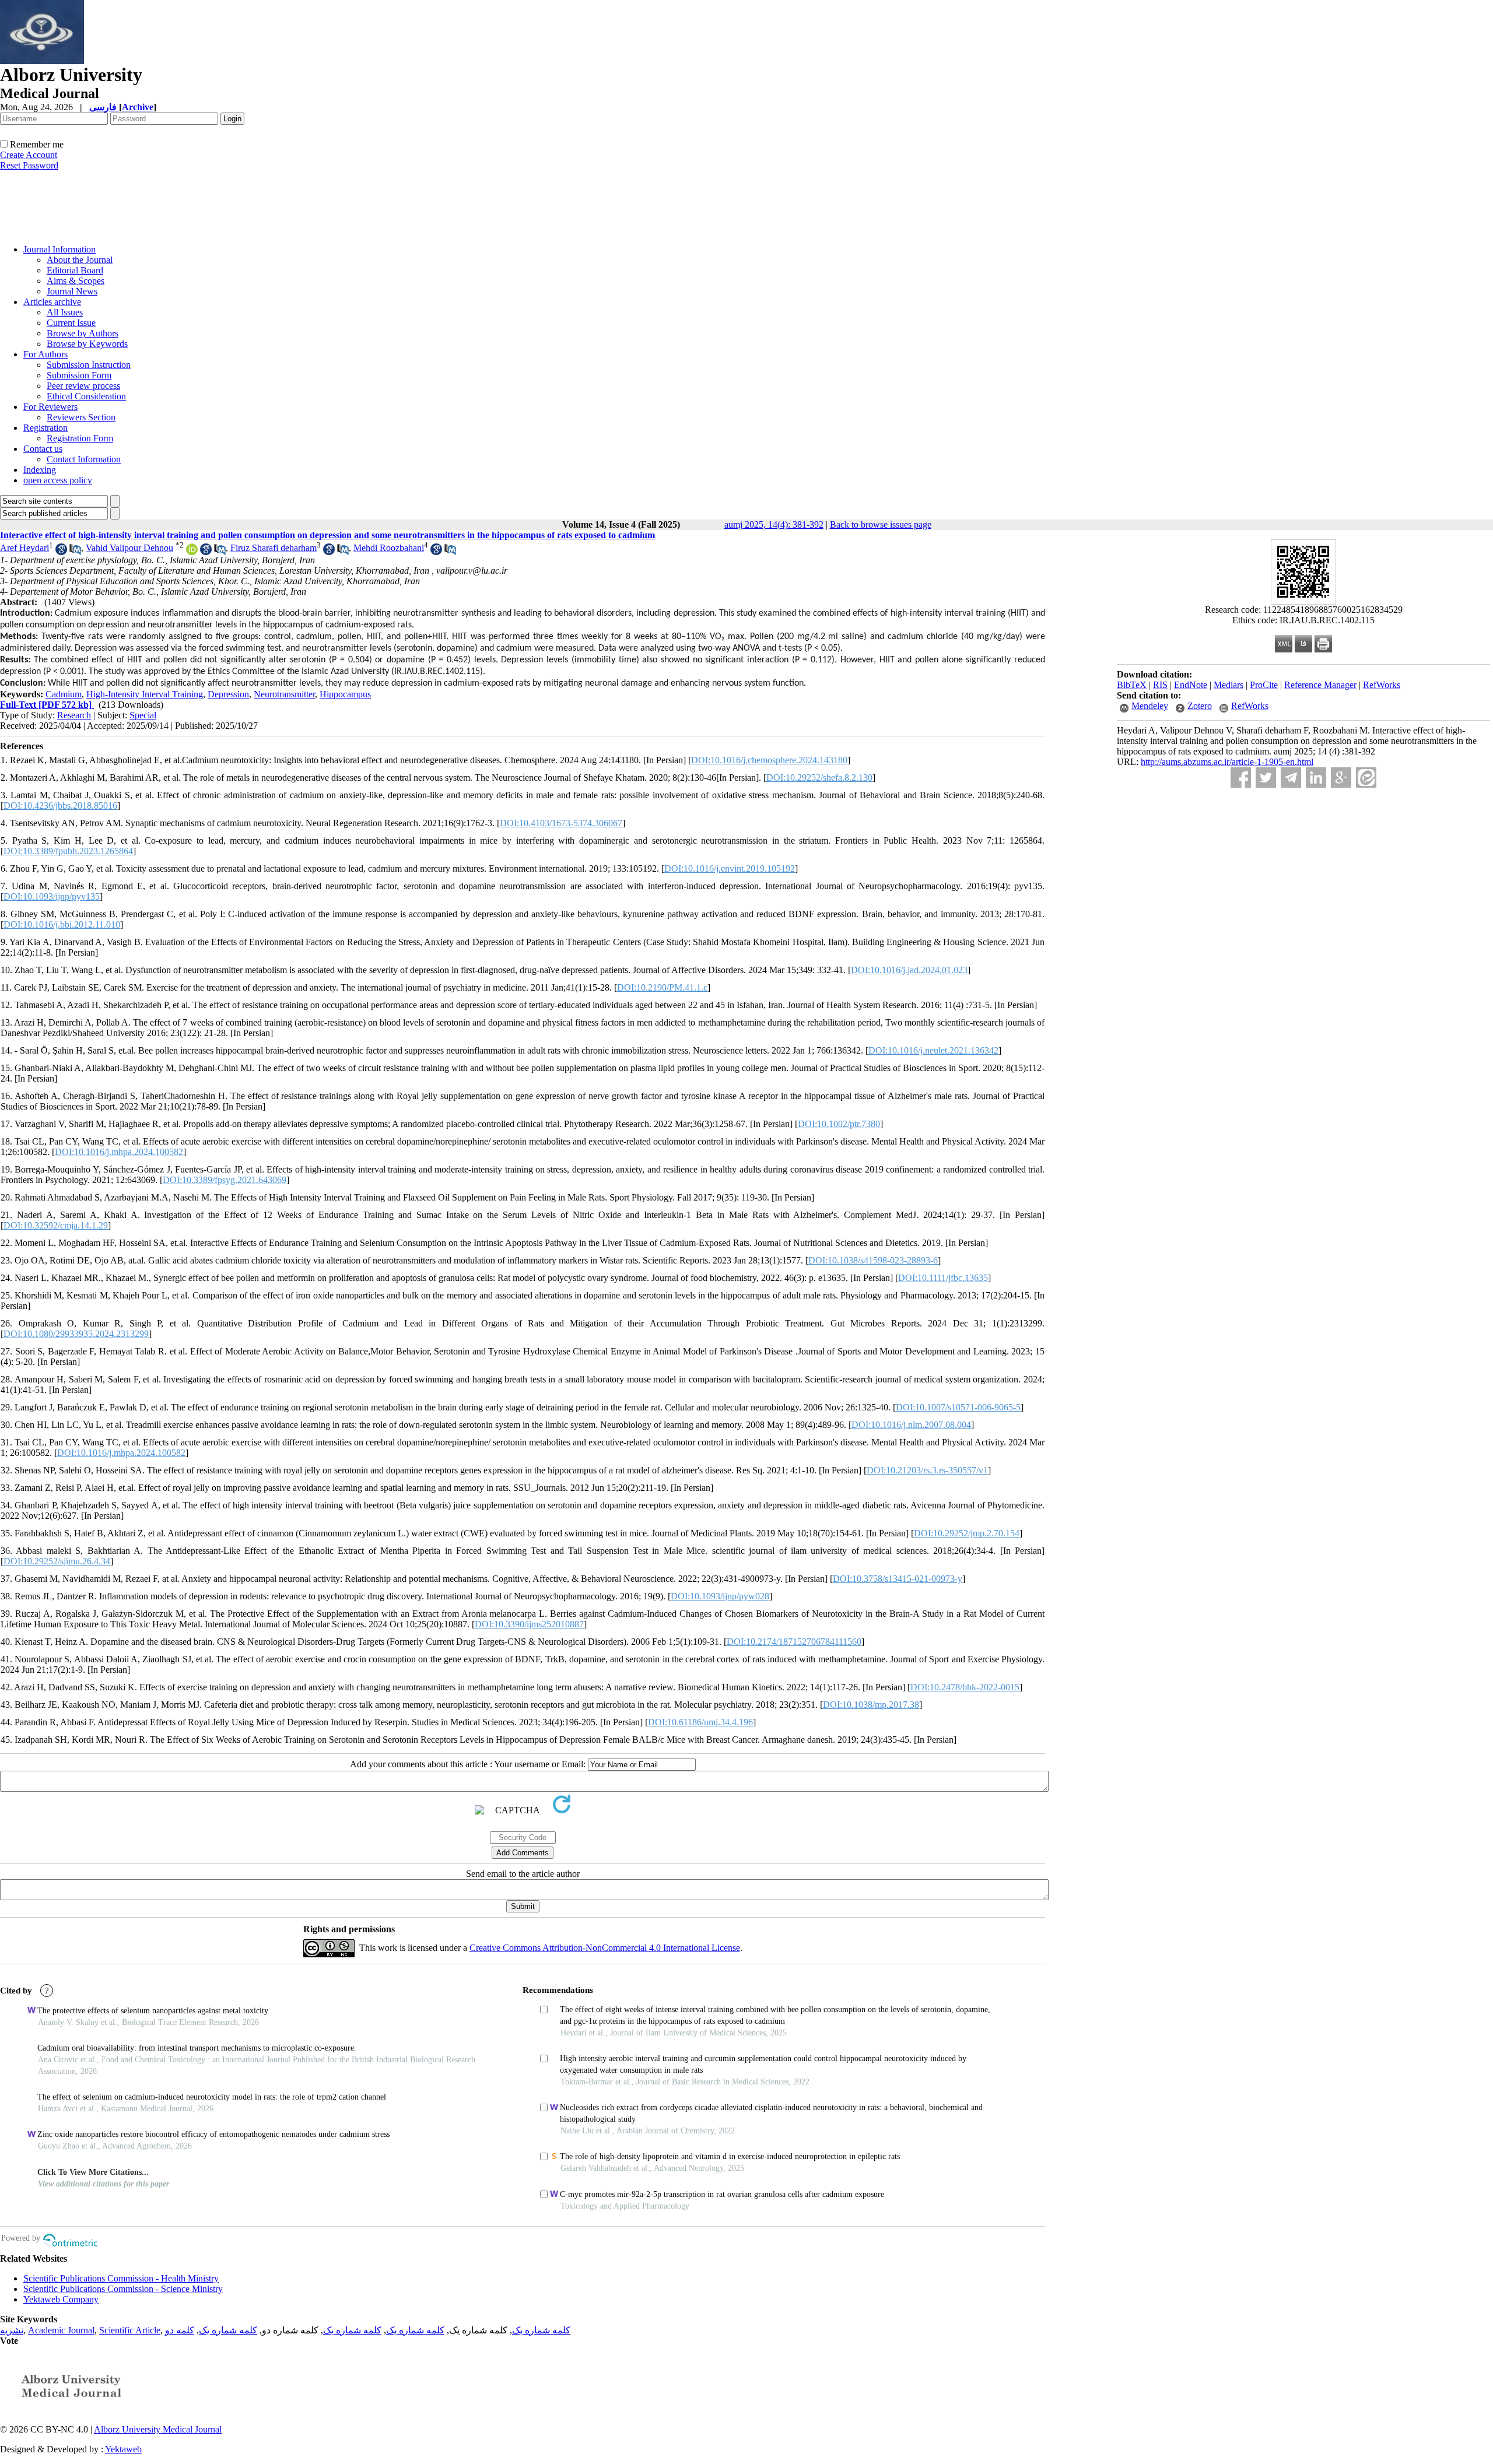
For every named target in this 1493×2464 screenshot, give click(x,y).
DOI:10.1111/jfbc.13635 (943, 1278)
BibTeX (1132, 685)
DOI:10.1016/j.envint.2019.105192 (730, 868)
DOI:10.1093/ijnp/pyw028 (720, 1596)
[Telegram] (1291, 778)
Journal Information (59, 249)
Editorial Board (75, 270)
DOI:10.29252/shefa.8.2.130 (819, 778)
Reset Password (29, 165)
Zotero (1200, 706)
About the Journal (80, 260)
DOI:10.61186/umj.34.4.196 (700, 1722)
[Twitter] (1266, 778)
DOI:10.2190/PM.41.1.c (662, 987)
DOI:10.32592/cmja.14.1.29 (56, 1225)
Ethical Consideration (86, 396)
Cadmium (64, 694)
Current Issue (71, 323)
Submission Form (79, 375)
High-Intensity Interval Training (145, 694)
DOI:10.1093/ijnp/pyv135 (52, 896)
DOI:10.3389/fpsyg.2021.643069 (225, 1180)
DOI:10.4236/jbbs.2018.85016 (60, 805)
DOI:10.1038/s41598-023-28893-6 (873, 1260)
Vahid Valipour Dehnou (129, 548)
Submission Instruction (89, 365)
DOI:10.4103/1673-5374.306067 (561, 823)
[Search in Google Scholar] (61, 552)
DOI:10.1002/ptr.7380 (839, 1124)
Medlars (1229, 685)
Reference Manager (1320, 685)
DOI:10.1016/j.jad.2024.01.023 (909, 970)
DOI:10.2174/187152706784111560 (794, 1642)
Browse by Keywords (87, 344)
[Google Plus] (1341, 778)
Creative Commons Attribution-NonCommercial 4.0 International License (605, 1948)
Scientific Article (130, 2330)
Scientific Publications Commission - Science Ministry (123, 2289)
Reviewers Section (81, 417)
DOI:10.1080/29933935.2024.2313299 (76, 1334)
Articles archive (52, 302)
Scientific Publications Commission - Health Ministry (121, 2278)
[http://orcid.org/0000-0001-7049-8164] (192, 552)
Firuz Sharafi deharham (274, 548)
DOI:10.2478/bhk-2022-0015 (965, 1687)
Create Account (29, 155)
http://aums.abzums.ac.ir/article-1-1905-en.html (1227, 762)
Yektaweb (123, 2449)
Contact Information (84, 459)
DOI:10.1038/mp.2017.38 (871, 1705)
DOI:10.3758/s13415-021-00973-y (898, 1579)
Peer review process (83, 386)
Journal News (72, 291)
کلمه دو (180, 2330)
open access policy (58, 480)
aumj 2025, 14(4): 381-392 (774, 524)
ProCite (1264, 685)
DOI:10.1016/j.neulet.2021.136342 (933, 1050)
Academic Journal (61, 2330)
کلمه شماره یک (541, 2330)
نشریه (12, 2330)
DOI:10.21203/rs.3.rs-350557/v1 (927, 1470)
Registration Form (80, 438)
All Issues (65, 312)
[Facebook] (1241, 778)
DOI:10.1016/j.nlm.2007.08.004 (911, 1425)
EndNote (1191, 685)
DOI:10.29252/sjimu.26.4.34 (57, 1561)
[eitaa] (1366, 778)
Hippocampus (345, 694)
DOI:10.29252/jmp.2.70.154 (967, 1533)
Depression (228, 694)
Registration (45, 428)
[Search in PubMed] (75, 552)
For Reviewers (50, 407)
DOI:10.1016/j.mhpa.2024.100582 (119, 1152)
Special (143, 715)
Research (74, 715)
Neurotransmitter (284, 694)
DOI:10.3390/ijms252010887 (529, 1624)
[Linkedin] (1316, 778)
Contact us (43, 449)
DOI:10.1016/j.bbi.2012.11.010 (62, 924)
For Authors (45, 354)
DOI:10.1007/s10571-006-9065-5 (958, 1407)
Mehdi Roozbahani (389, 548)
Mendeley (1150, 706)
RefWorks (1382, 685)
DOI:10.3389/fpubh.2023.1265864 (68, 851)
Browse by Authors (83, 333)
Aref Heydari (24, 548)
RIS (1160, 685)
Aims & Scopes (76, 281)
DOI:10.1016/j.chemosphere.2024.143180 (769, 760)
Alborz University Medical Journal (158, 2429)
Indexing (40, 470)
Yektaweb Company (61, 2299)
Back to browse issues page (881, 524)
